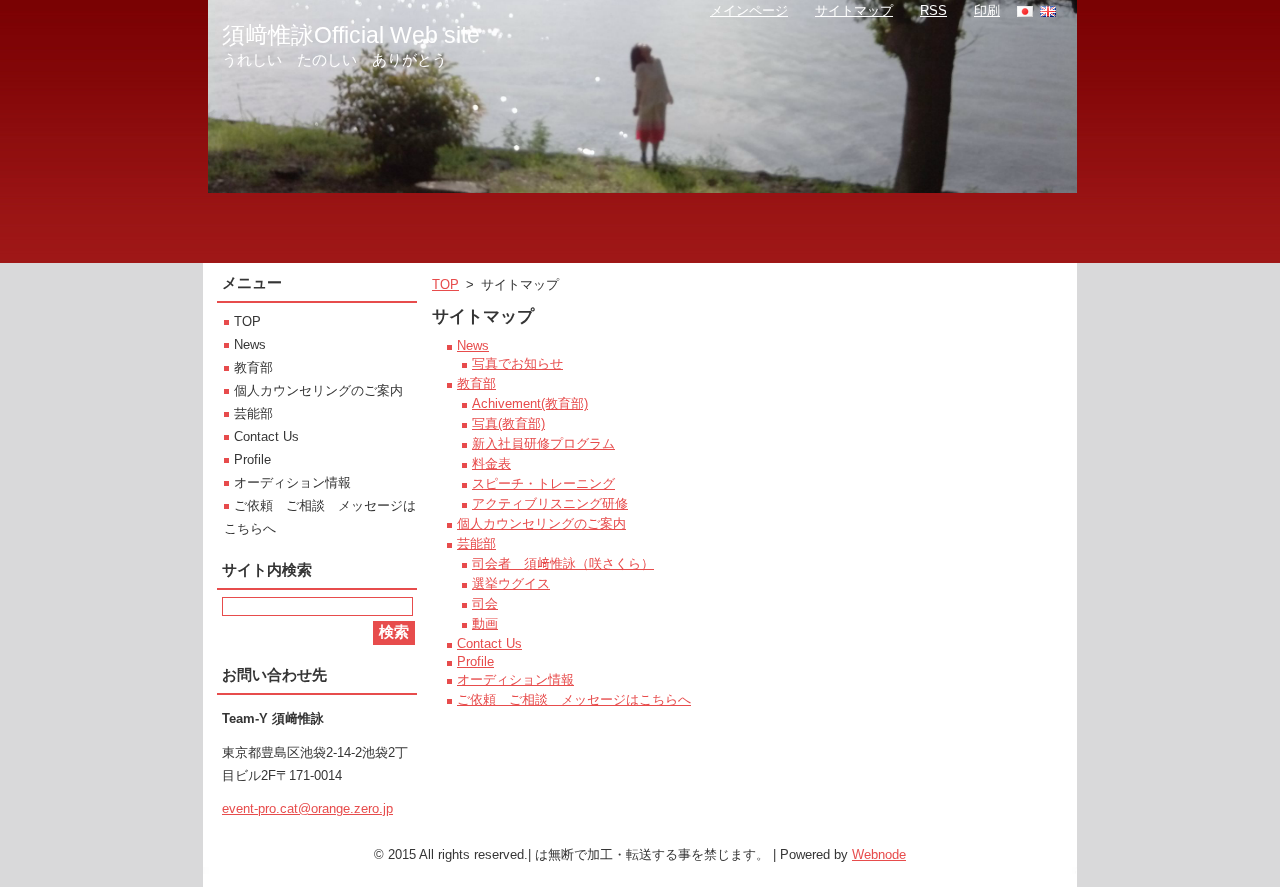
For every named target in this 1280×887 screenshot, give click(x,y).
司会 (485, 603)
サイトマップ (854, 10)
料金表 (491, 463)
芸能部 (476, 543)
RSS (933, 10)
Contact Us (489, 643)
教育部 (476, 383)
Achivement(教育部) (530, 403)
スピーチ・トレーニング (543, 483)
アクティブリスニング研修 (550, 503)
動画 (485, 623)
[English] (1048, 11)
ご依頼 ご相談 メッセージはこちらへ (574, 699)
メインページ (749, 10)
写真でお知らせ (517, 363)
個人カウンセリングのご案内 (541, 523)
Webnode (879, 854)
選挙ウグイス (511, 583)
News (473, 345)
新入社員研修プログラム (543, 443)
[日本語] (1025, 11)
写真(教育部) (508, 423)
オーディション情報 (515, 679)
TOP (445, 284)
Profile (475, 661)
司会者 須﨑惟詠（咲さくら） (563, 563)
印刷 (987, 10)
